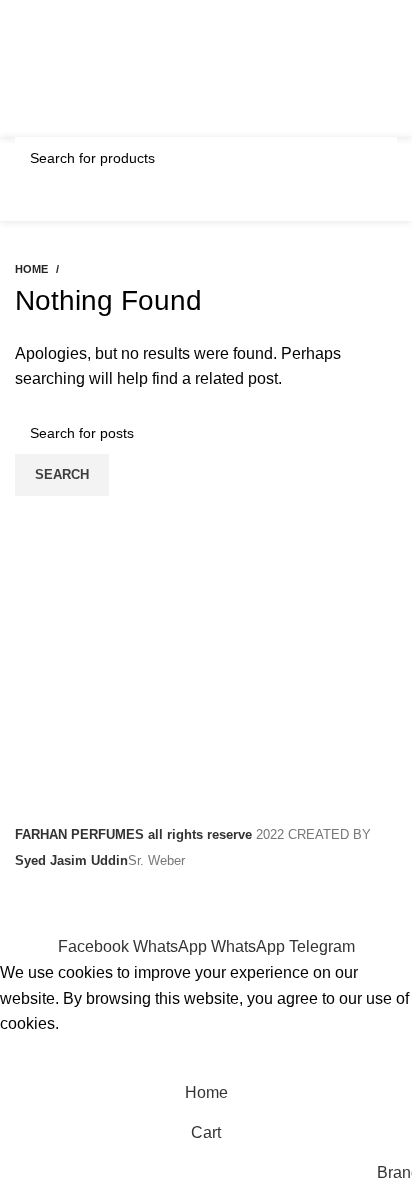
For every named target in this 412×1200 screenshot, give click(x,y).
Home (31, 269)
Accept (39, 1055)
